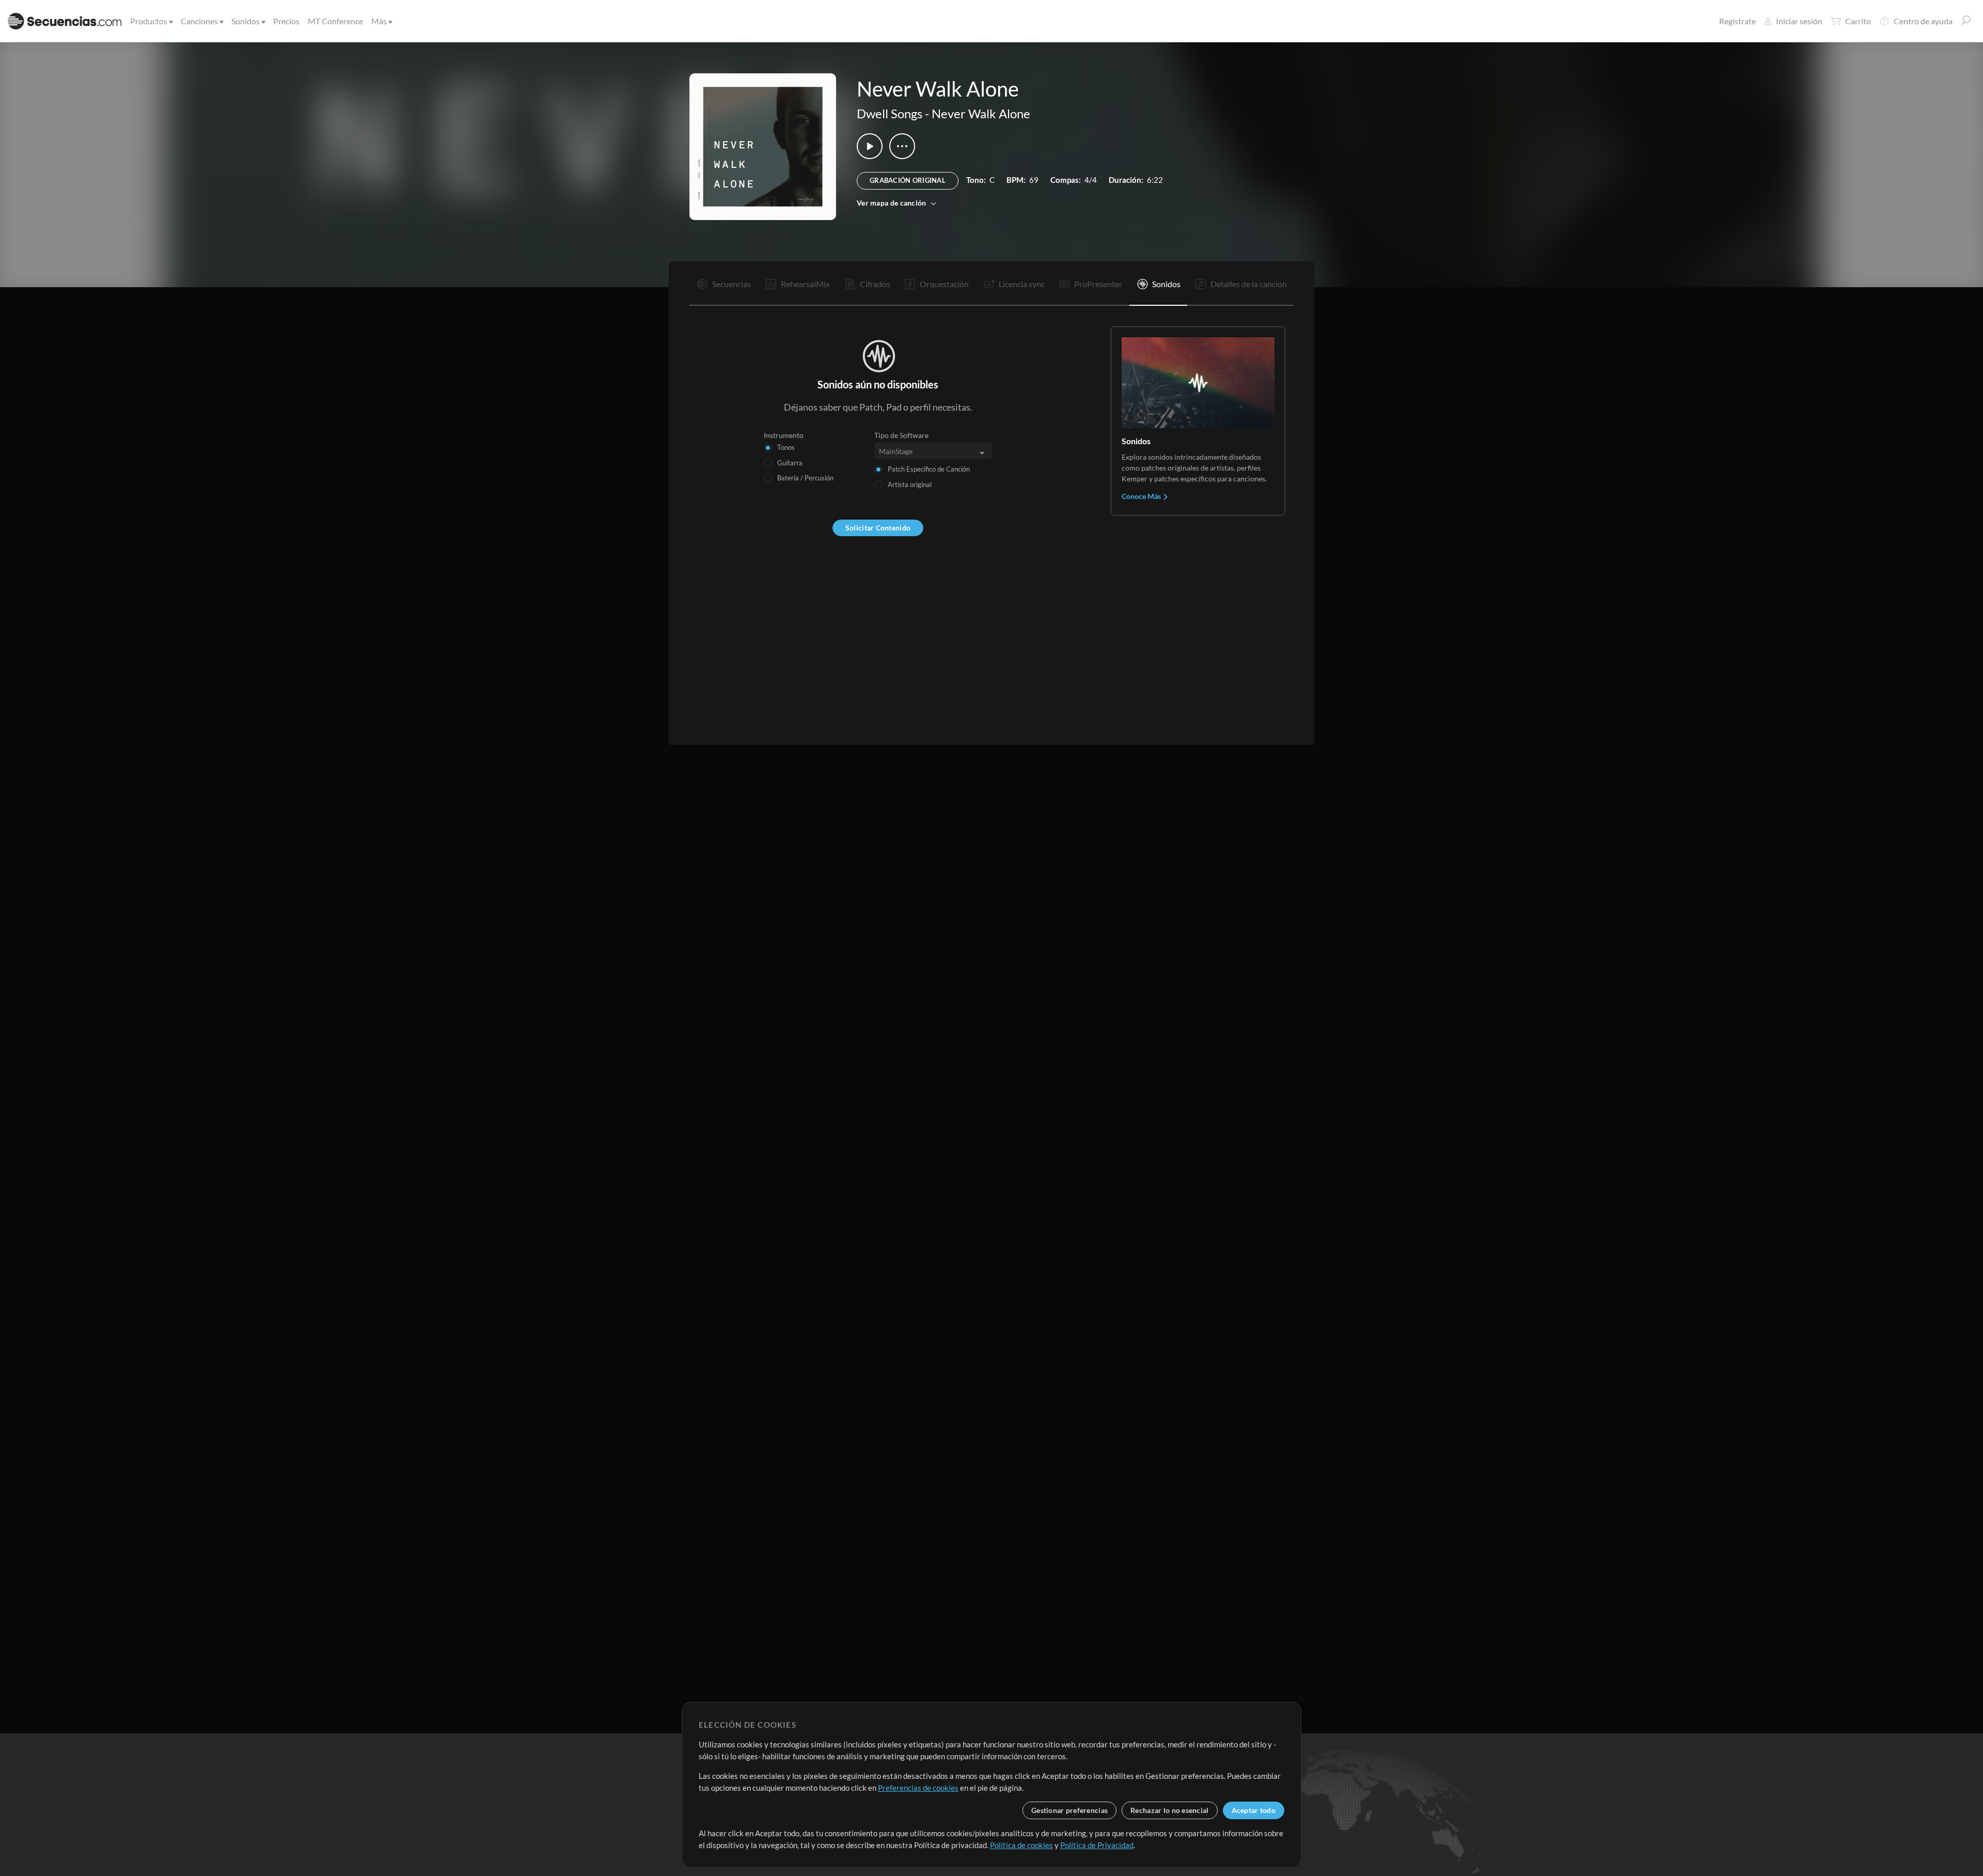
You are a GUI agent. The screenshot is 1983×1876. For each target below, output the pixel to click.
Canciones (199, 21)
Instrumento (784, 435)
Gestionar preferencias (1069, 1810)
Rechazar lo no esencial (1169, 1810)
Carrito (1858, 21)
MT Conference (335, 21)
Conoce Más (1142, 496)
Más (379, 21)
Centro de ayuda (1923, 21)
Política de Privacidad (1097, 1845)
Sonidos (246, 21)
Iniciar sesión (1799, 21)
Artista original (910, 484)
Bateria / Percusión (805, 478)
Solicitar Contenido (878, 528)
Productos (149, 21)
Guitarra (790, 463)
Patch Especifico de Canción (929, 469)
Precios (286, 21)
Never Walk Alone (981, 113)
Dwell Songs (890, 113)
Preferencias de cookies (918, 1788)
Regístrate (1737, 21)
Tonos (786, 447)
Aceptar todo (1254, 1810)
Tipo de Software (901, 435)
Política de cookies (1021, 1845)
